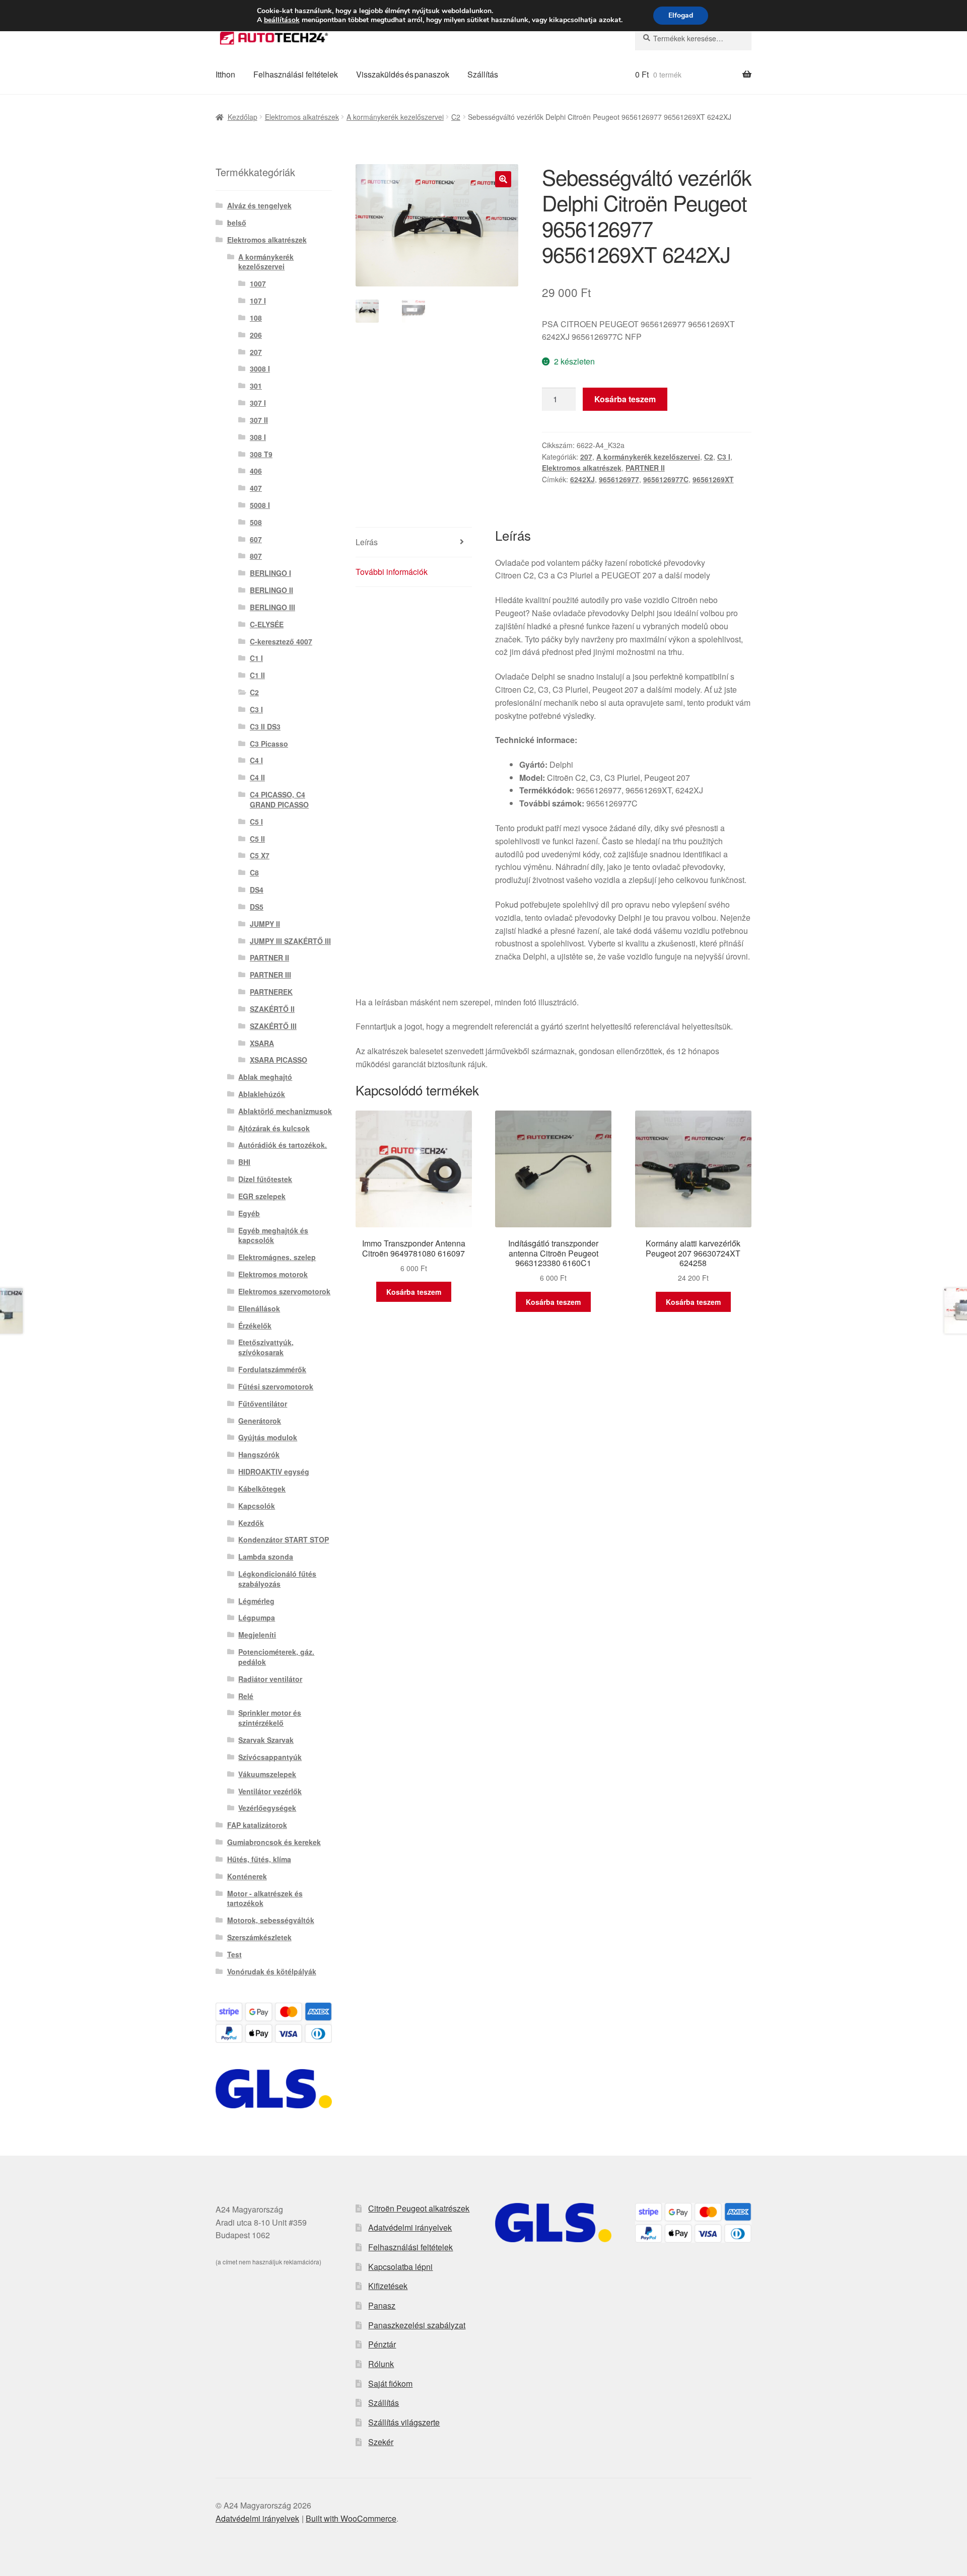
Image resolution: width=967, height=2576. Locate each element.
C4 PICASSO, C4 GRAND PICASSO (279, 799)
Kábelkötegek (262, 1489)
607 (256, 539)
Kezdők (251, 1523)
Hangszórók (259, 1454)
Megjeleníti (257, 1635)
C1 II (257, 675)
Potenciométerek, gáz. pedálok (276, 1657)
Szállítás (483, 74)
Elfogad (681, 15)
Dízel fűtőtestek (265, 1179)
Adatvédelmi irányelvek (410, 2227)
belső (237, 223)
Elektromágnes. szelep (277, 1257)
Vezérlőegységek (267, 1808)
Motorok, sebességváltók (271, 1920)
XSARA (262, 1043)
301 (256, 386)
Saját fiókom (390, 2383)
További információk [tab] (392, 572)
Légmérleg (256, 1601)
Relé (246, 1696)
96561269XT (713, 479)
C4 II (257, 777)
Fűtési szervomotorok (276, 1386)
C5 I (256, 822)
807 (256, 556)
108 (256, 318)
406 (256, 471)
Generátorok (260, 1421)
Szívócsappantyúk (270, 1757)
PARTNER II (645, 468)
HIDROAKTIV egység (274, 1471)
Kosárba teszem (625, 399)
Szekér (381, 2442)
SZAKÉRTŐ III (273, 1026)
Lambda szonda (266, 1557)
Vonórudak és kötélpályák (272, 1971)
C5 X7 (260, 855)
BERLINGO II (271, 590)
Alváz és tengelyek (259, 205)
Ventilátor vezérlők (270, 1791)
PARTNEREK (271, 992)
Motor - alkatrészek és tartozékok (265, 1898)
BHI (244, 1162)
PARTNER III (270, 975)
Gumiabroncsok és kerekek (274, 1842)
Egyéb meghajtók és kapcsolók (273, 1235)
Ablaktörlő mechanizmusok (285, 1111)
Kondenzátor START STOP (284, 1539)
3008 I (260, 369)
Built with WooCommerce (351, 2518)
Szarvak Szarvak (266, 1740)
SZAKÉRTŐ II (272, 1009)
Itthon (225, 74)
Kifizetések (388, 2286)
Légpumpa (257, 1617)
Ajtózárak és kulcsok (274, 1128)
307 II (259, 420)
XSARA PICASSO (279, 1060)
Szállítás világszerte (404, 2422)
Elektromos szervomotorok (284, 1291)
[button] (503, 179)
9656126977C (666, 479)
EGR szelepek (262, 1196)
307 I (258, 403)
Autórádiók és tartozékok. (283, 1145)
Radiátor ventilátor (270, 1679)
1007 (258, 283)
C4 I (256, 760)
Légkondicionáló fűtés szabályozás (277, 1579)
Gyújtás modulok (268, 1437)
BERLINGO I (270, 573)
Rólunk (381, 2364)
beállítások (282, 20)
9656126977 (619, 479)
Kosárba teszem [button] (414, 1292)
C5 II (257, 839)
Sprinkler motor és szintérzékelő (270, 1718)
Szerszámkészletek (259, 1937)
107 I (258, 301)
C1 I (256, 658)
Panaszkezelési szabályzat (417, 2325)
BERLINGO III (272, 607)
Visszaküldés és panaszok (403, 74)
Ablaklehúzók (262, 1094)
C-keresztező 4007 (281, 641)
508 (256, 522)
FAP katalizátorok (257, 1825)
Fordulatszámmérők (272, 1369)
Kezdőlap (243, 117)
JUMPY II (265, 924)
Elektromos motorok (273, 1274)
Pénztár (382, 2344)
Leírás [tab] (367, 542)
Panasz (382, 2305)
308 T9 (261, 454)
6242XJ (582, 479)
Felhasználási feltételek (296, 74)
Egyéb (249, 1213)
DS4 (257, 890)
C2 (456, 117)
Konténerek (247, 1876)
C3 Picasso (269, 744)
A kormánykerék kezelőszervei (395, 117)
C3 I (724, 457)
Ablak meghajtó (265, 1077)
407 (256, 488)
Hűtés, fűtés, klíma (259, 1859)
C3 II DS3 (265, 726)
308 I (258, 437)
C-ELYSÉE (267, 624)
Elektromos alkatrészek (302, 117)
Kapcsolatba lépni (400, 2267)
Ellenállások (259, 1308)
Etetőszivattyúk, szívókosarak (266, 1347)
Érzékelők (255, 1326)
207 (586, 457)
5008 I (260, 505)
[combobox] (693, 38)
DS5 (257, 907)
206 (256, 335)
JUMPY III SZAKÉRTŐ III (290, 941)
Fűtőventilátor (263, 1404)
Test (234, 1954)
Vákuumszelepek (267, 1774)
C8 (254, 872)
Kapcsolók (257, 1506)
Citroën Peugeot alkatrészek (419, 2208)
